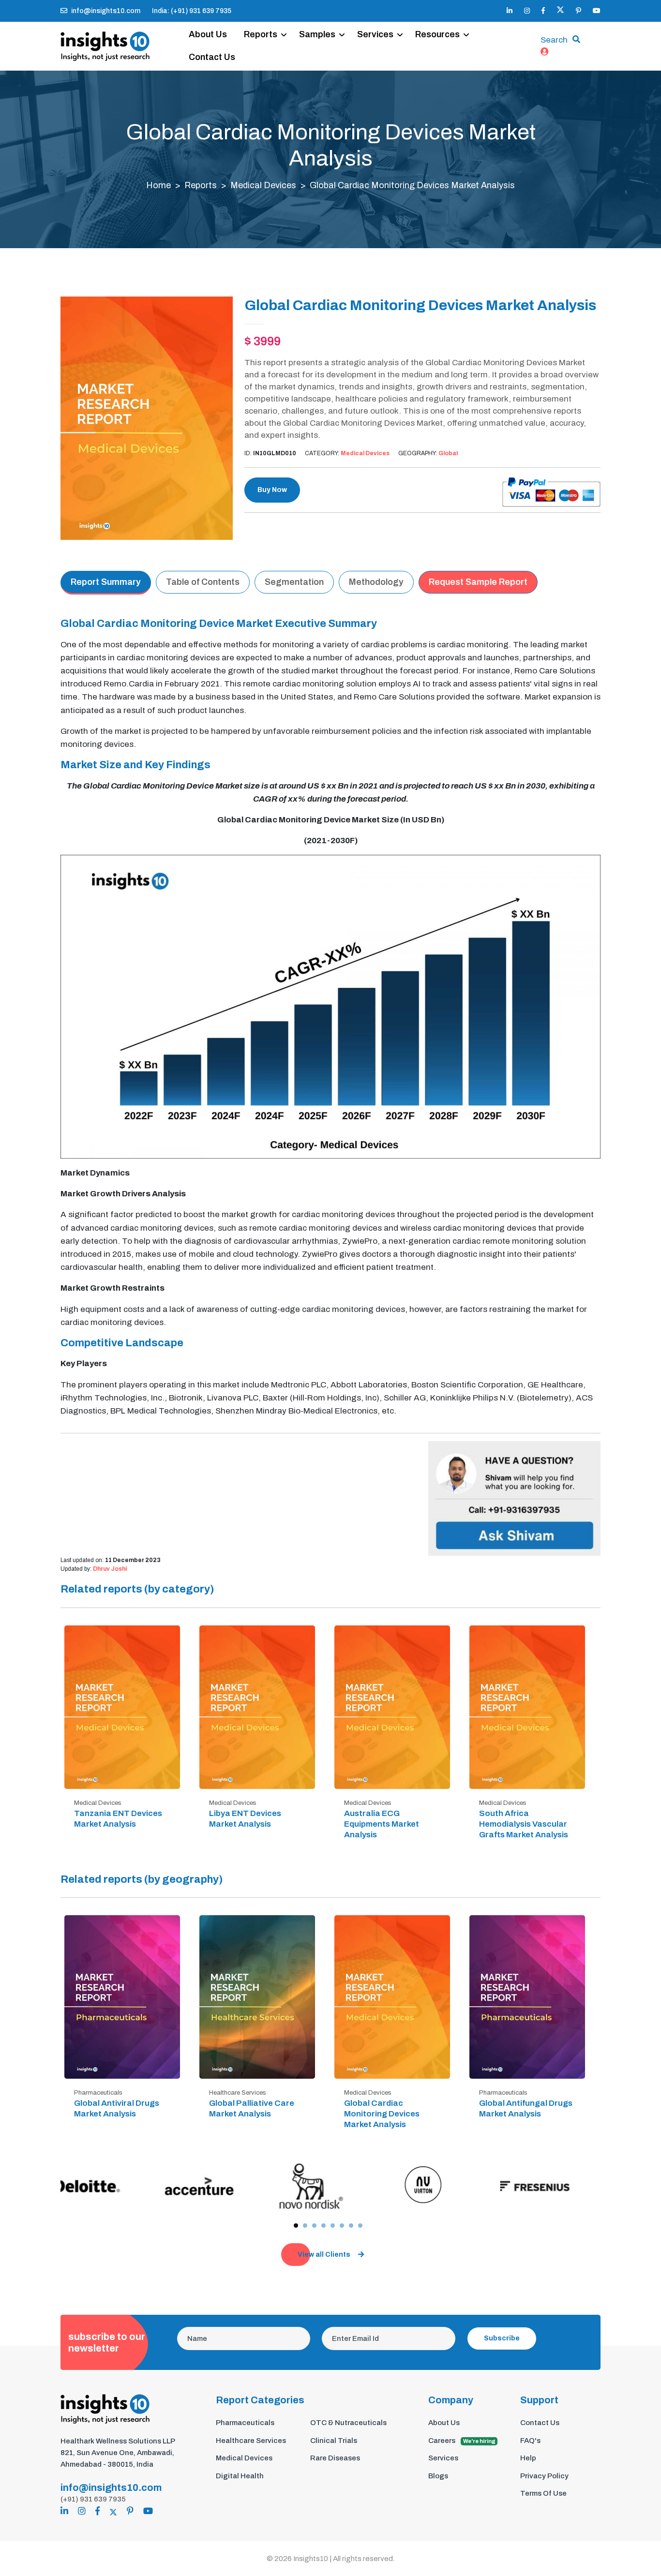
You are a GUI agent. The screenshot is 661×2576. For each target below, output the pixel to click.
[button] (296, 2226)
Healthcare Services (251, 2441)
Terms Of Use (543, 2493)
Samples (317, 34)
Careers (462, 2441)
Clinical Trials (334, 2441)
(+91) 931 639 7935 (93, 2499)
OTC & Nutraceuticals (348, 2423)
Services (375, 34)
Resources (437, 34)
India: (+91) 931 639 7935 (192, 11)
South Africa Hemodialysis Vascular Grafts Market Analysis (524, 1824)
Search (554, 40)
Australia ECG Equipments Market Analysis (382, 1824)
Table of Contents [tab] (203, 582)
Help (528, 2458)
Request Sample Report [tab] (478, 582)
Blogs (438, 2476)
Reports (261, 34)
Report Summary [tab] (106, 582)
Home (158, 185)
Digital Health (240, 2476)
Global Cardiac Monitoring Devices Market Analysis (382, 2114)
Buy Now (272, 490)
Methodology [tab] (376, 582)
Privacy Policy (544, 2476)
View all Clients (324, 2255)
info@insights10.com (106, 11)
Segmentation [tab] (294, 582)
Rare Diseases (335, 2458)
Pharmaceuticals (245, 2423)
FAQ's (530, 2441)
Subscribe (502, 2338)
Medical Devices (263, 185)
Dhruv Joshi (110, 1569)
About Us (208, 34)
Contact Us (212, 57)
